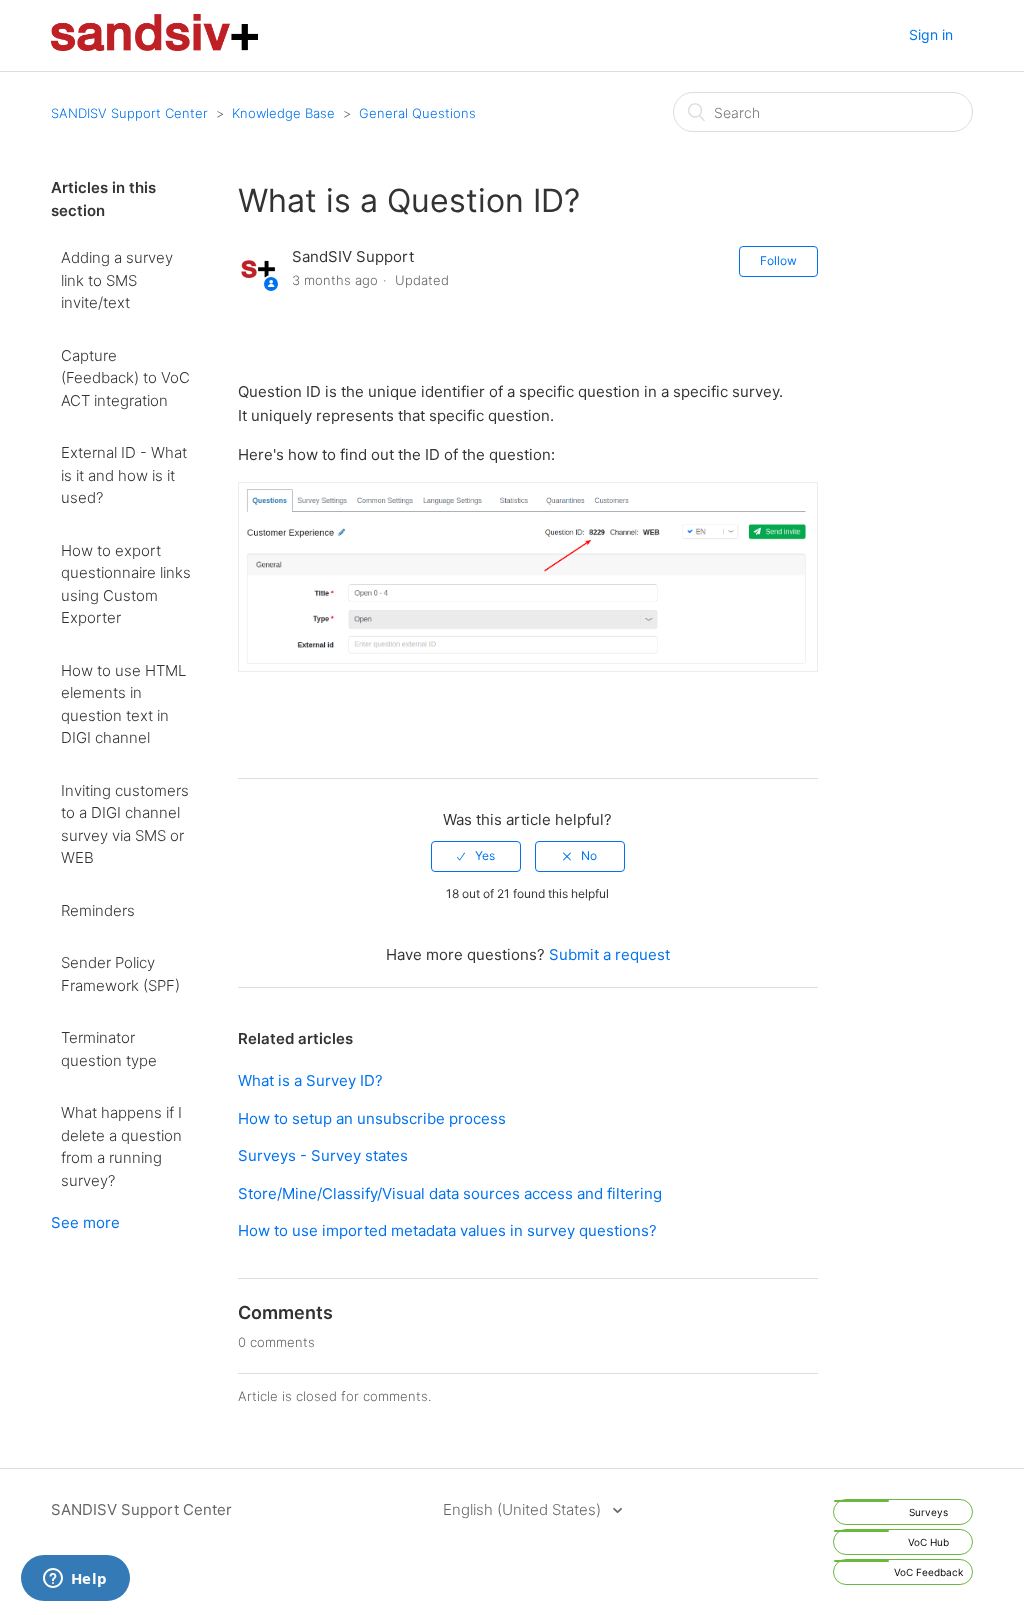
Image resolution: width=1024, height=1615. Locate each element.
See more (85, 1222)
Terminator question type (109, 1049)
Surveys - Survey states (323, 1155)
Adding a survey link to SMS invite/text (117, 280)
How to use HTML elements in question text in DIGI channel (123, 704)
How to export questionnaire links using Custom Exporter (126, 584)
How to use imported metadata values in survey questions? (447, 1230)
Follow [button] (778, 260)
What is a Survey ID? (310, 1080)
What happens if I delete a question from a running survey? (121, 1146)
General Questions (417, 113)
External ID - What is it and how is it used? (124, 475)
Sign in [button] (931, 34)
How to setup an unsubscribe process (372, 1118)
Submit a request (609, 954)
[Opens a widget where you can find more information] (75, 1580)
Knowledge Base (283, 113)
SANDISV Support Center (129, 113)
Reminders (98, 910)
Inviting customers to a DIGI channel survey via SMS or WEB (125, 824)
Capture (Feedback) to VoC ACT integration (125, 378)
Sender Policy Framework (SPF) (120, 974)
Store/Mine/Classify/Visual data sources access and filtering (450, 1193)
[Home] (154, 45)
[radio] (476, 856)
